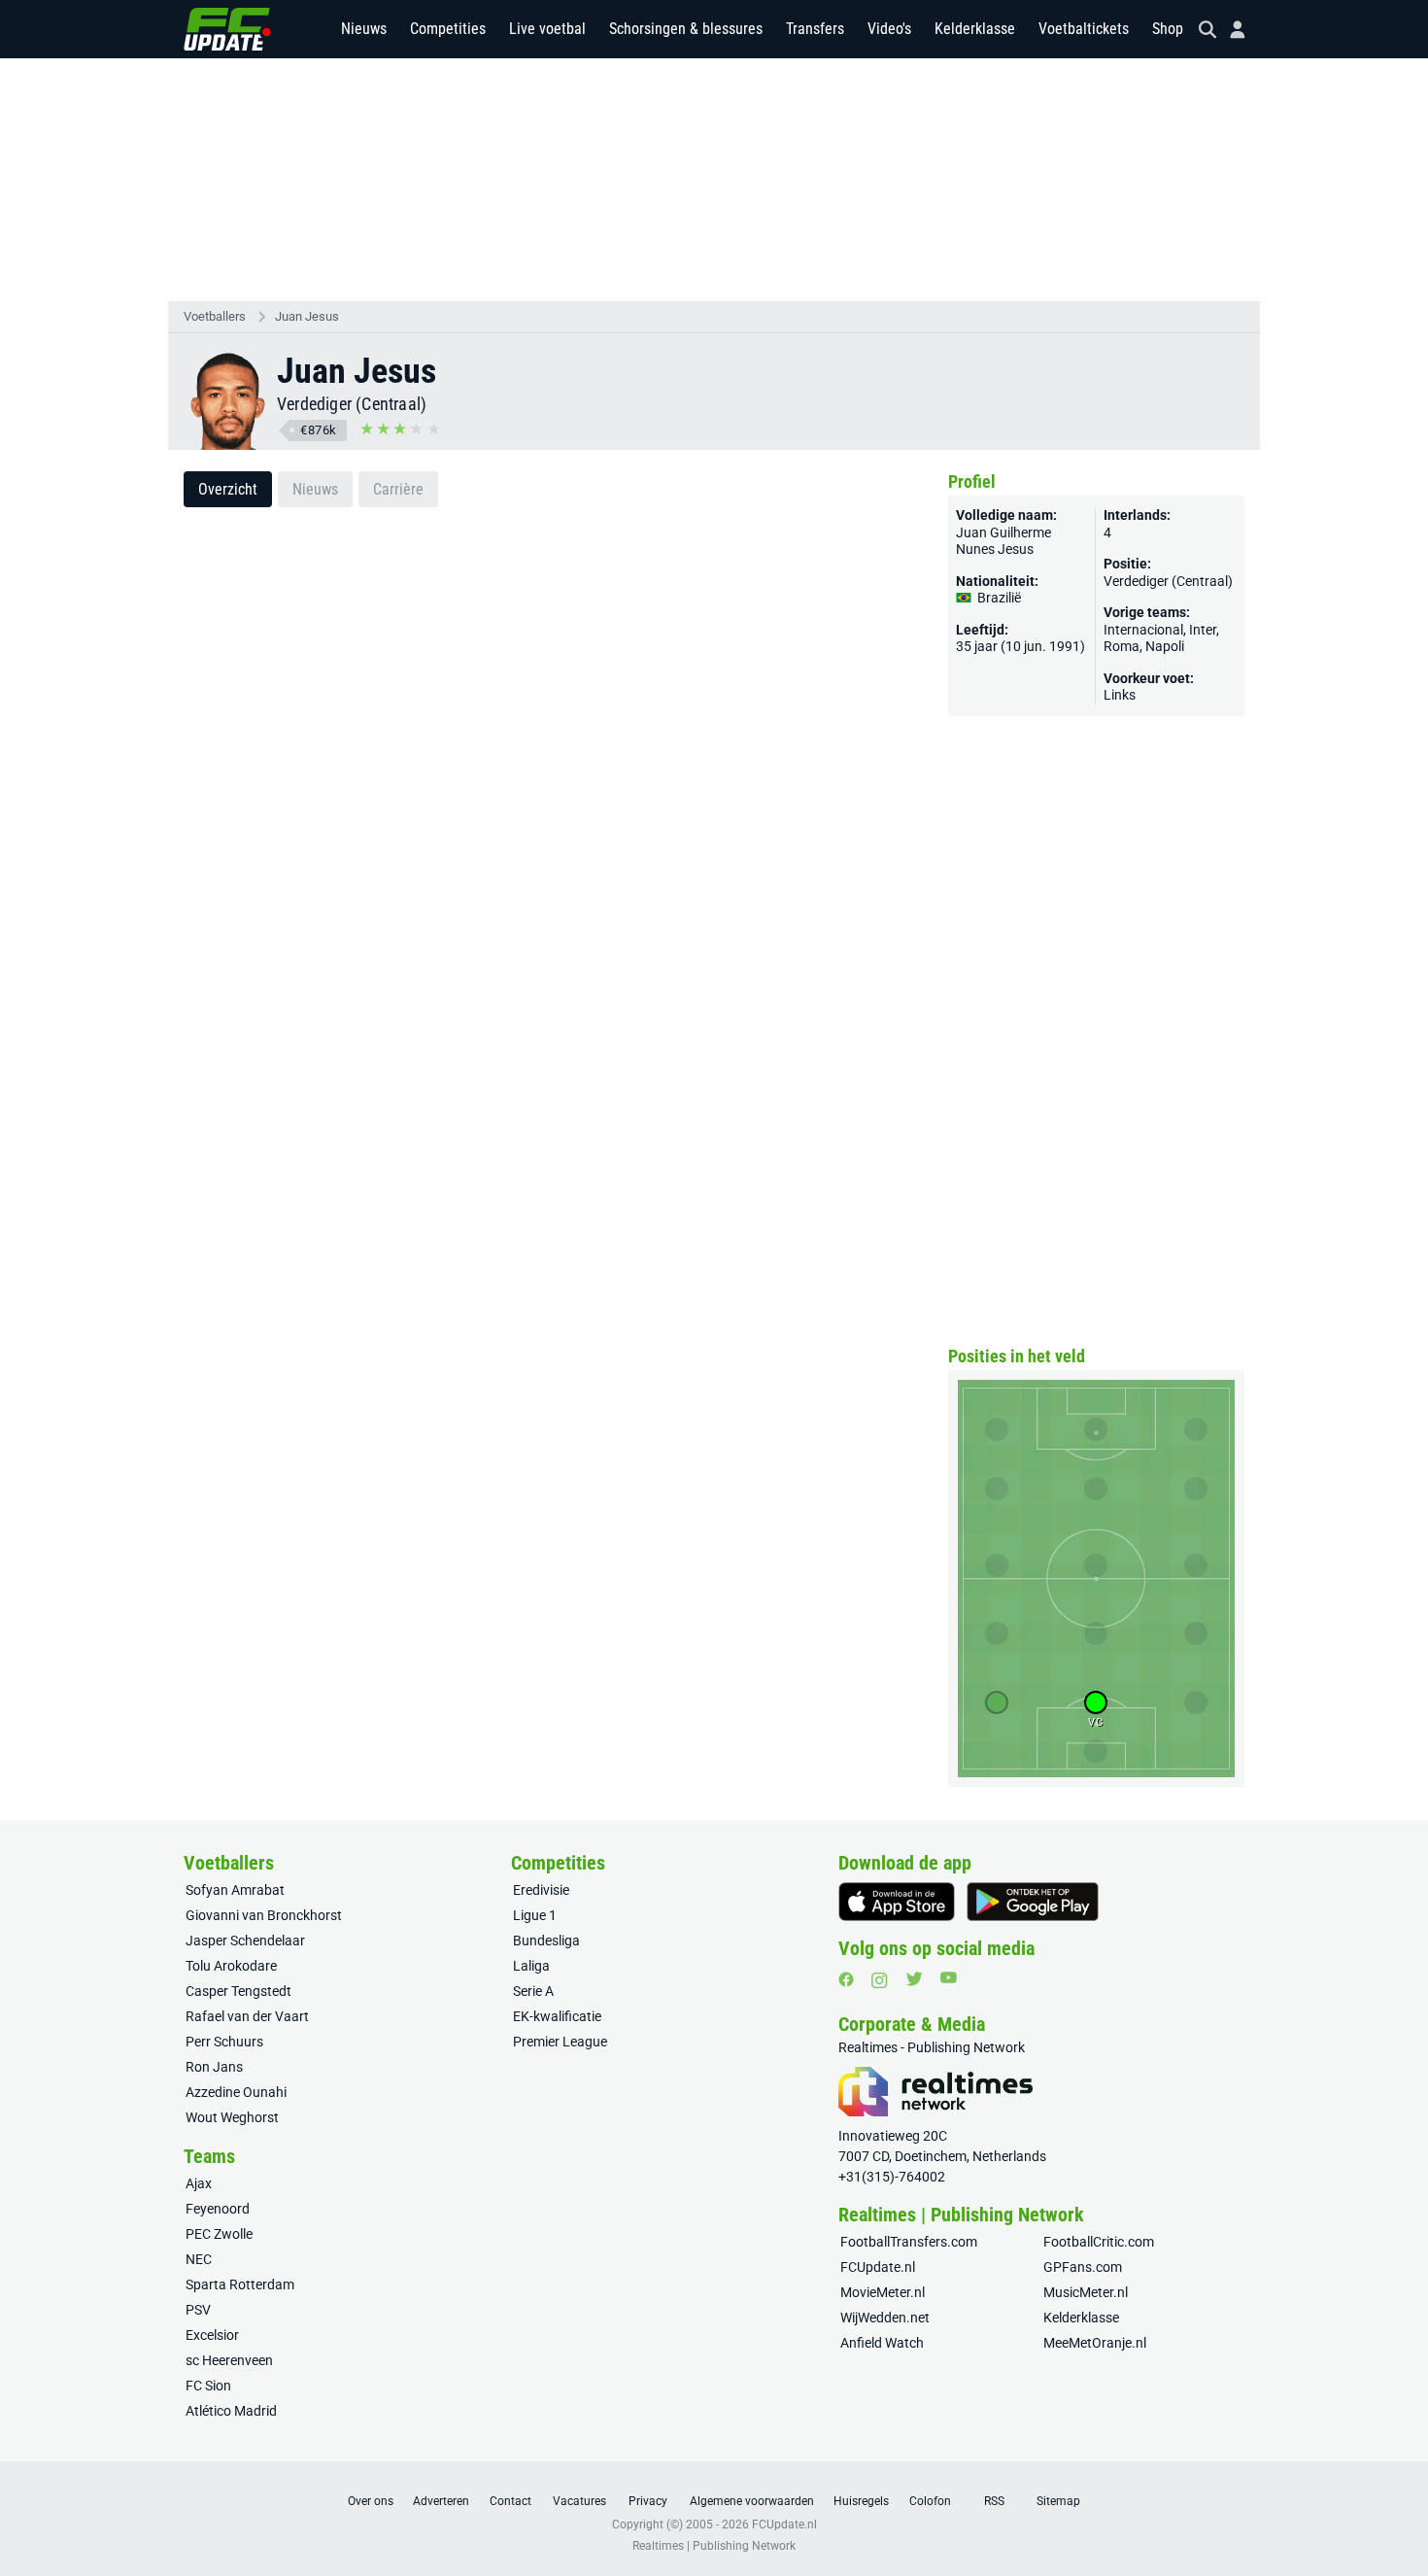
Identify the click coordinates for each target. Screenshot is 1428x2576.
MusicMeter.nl (1086, 2292)
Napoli (1165, 646)
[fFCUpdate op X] (914, 1979)
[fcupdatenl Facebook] (846, 1979)
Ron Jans (214, 2067)
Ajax (199, 2183)
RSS (994, 2501)
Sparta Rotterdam (240, 2284)
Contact (510, 2501)
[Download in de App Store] (897, 1902)
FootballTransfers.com (909, 2242)
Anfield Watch (882, 2343)
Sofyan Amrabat (235, 1890)
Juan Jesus (307, 316)
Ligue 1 (535, 1915)
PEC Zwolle (219, 2234)
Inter (1203, 630)
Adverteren (441, 2501)
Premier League (560, 2042)
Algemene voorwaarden (752, 2501)
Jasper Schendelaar (245, 1941)
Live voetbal (547, 29)
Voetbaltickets (1084, 29)
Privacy (648, 2501)
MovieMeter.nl (883, 2292)
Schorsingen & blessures (686, 29)
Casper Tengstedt (238, 1991)
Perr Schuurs (224, 2042)
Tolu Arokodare (231, 1966)
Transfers (815, 29)
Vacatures (579, 2501)
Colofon (930, 2501)
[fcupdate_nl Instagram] (880, 1980)
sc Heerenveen (229, 2360)
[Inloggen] (1230, 30)
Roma (1122, 646)
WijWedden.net (885, 2318)
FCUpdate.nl (878, 2267)
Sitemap (1058, 2501)
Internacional (1143, 630)
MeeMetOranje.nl (1095, 2343)
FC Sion (208, 2386)
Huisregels (861, 2501)
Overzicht (228, 489)
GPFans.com (1083, 2267)
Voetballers (215, 316)
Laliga (531, 1966)
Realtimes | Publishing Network (714, 2546)
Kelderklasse (975, 29)
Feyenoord (218, 2209)
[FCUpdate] (227, 29)
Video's (889, 29)
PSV (198, 2310)
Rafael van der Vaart (247, 2016)
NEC (199, 2259)
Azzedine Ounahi (236, 2092)
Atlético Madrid (231, 2411)
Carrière (398, 489)
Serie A (533, 1991)
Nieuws (364, 29)
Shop (1168, 29)
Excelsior (212, 2335)
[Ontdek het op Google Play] (1033, 1902)
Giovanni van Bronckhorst (264, 1915)
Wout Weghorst (232, 2117)
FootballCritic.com (1099, 2242)
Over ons (371, 2501)
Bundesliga (546, 1941)
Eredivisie (541, 1890)
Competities (448, 29)
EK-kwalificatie (557, 2016)
